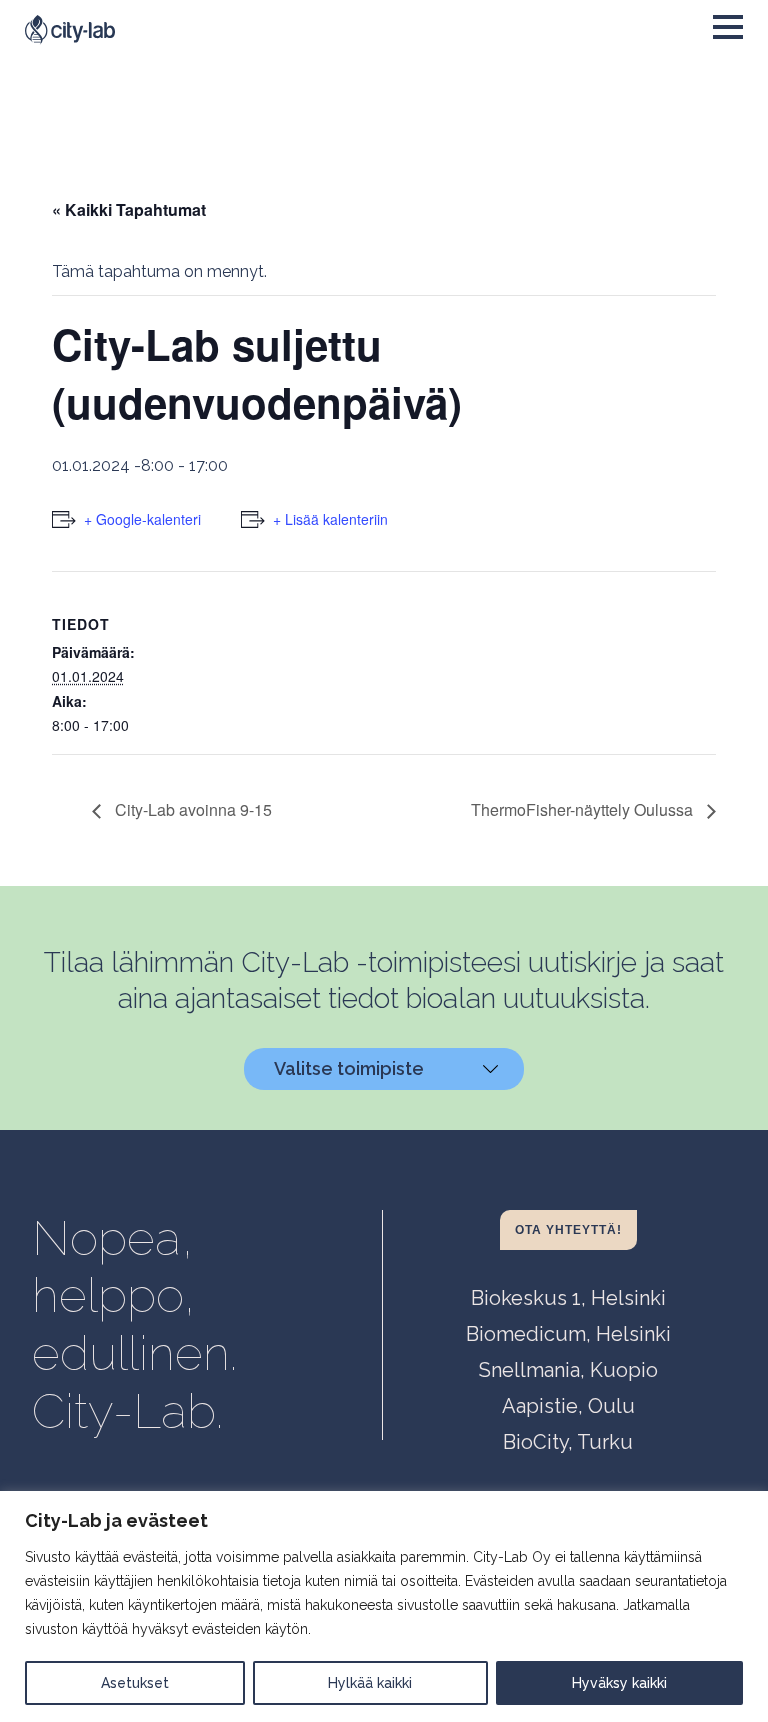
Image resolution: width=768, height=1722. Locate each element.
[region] (384, 1606)
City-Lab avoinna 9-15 (191, 809)
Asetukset (135, 1683)
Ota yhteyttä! (568, 1230)
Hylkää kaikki (370, 1683)
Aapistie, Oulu (568, 1406)
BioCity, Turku (568, 1442)
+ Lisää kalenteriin (330, 519)
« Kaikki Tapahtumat (129, 209)
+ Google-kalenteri (142, 519)
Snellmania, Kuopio (568, 1370)
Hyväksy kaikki (619, 1683)
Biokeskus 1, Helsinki (568, 1298)
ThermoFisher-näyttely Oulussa (584, 809)
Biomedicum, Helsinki (568, 1334)
